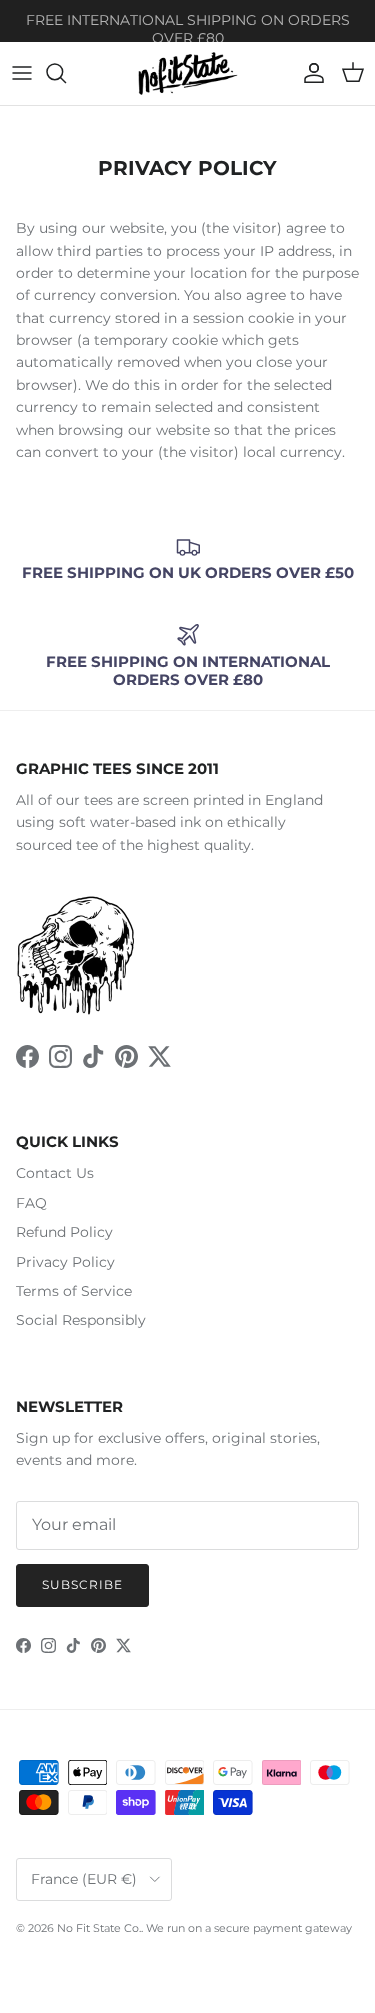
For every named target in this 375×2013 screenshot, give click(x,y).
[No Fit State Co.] (188, 73)
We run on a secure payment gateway (249, 1928)
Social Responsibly (81, 1320)
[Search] (66, 73)
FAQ (31, 1203)
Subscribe (82, 1584)
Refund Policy (64, 1232)
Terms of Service (74, 1291)
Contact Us (55, 1173)
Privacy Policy (65, 1262)
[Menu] (22, 73)
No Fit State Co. (99, 1928)
